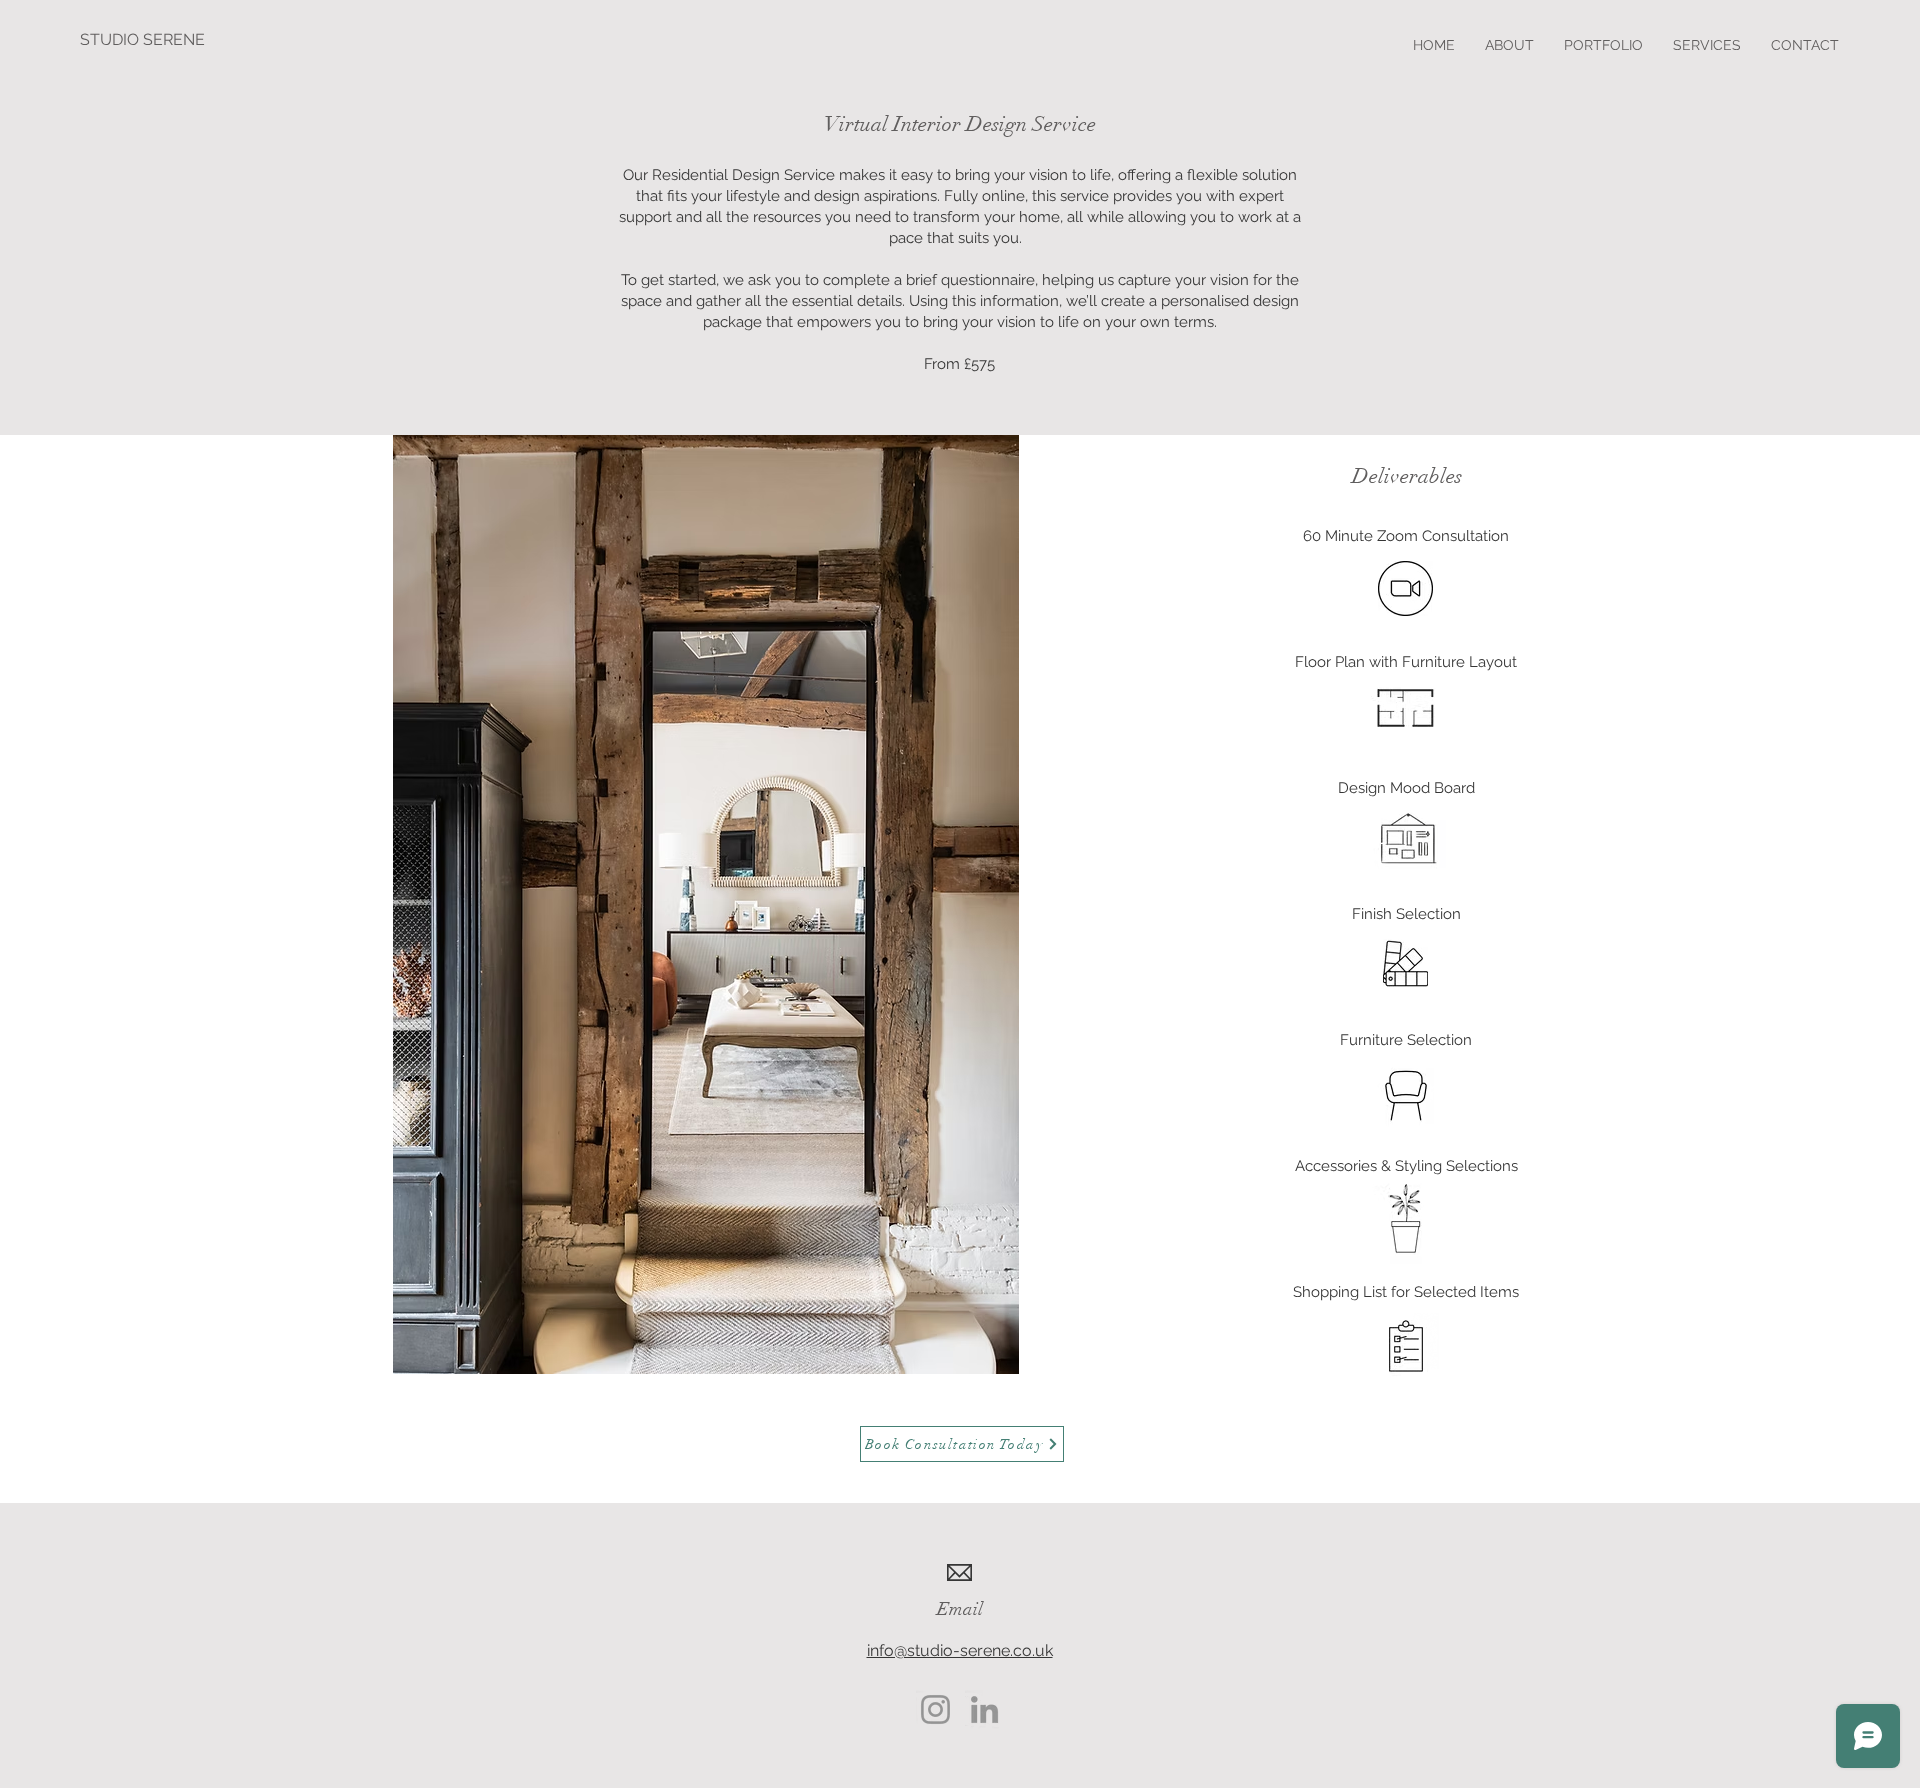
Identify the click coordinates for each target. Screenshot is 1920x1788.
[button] (1707, 45)
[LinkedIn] (984, 1709)
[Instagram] (935, 1709)
